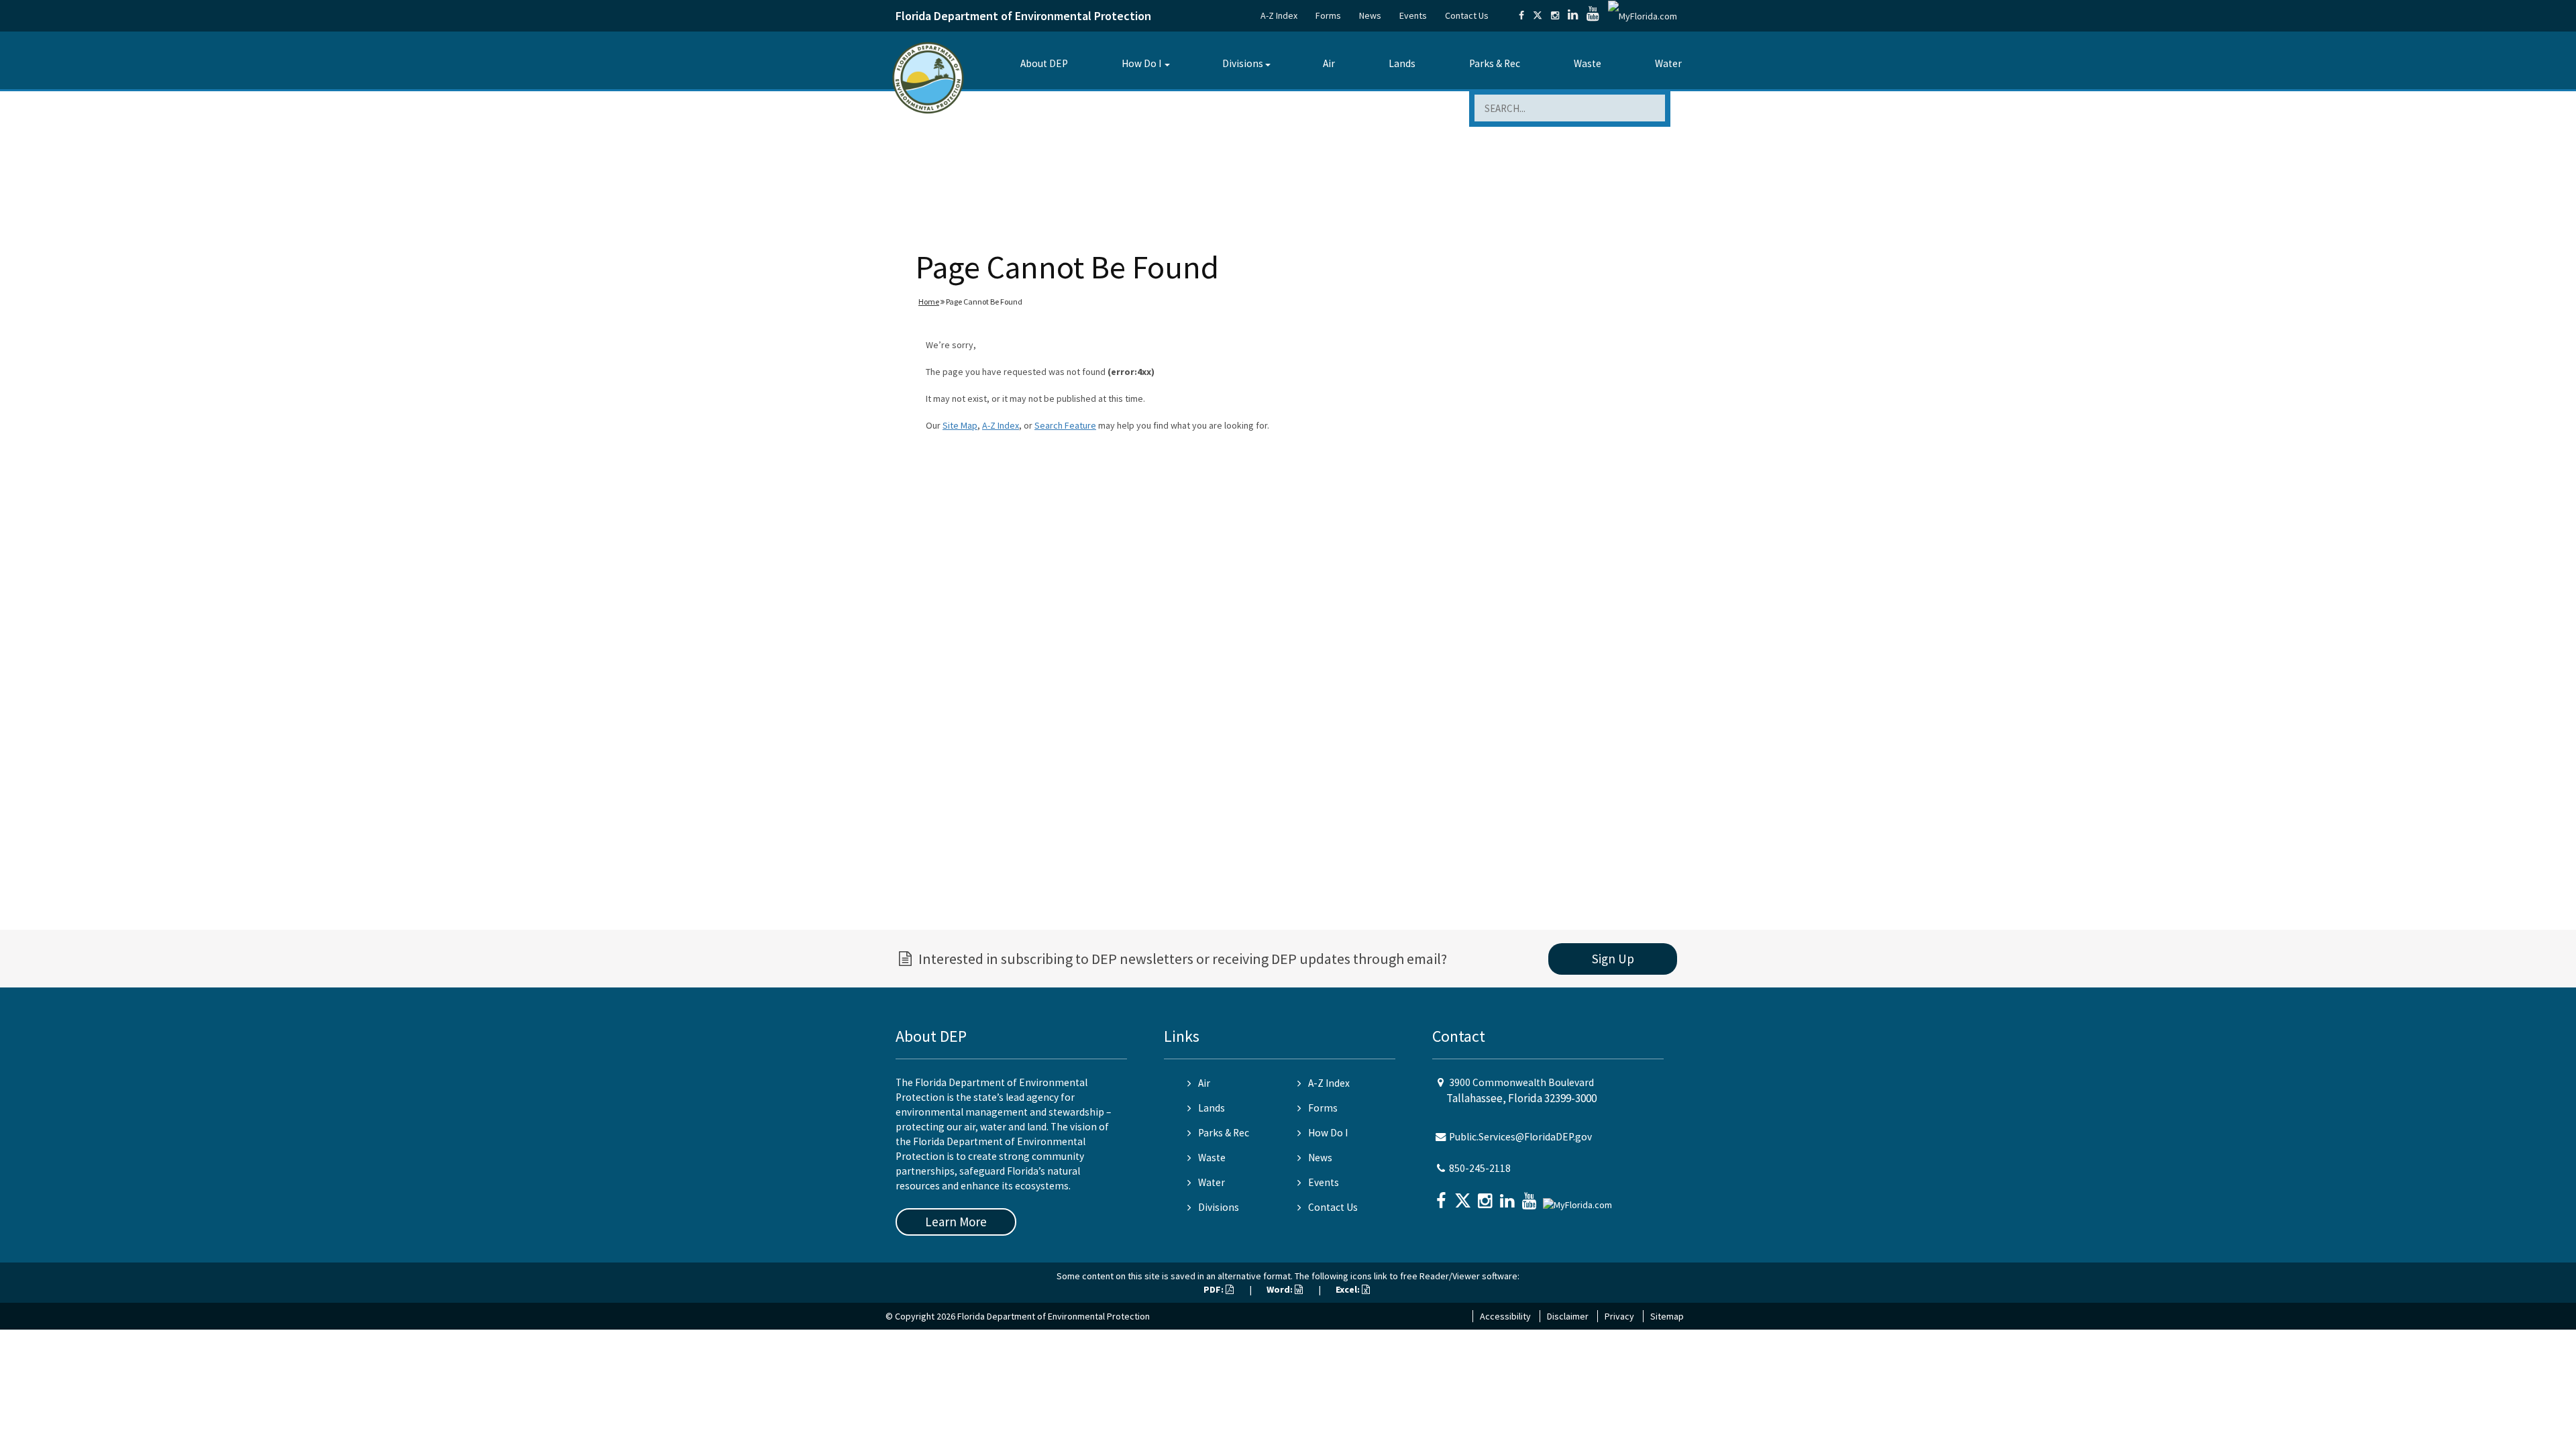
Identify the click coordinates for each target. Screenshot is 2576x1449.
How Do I (1141, 63)
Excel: (1349, 1289)
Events (1413, 15)
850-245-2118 (1480, 1168)
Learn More (956, 1222)
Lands (1402, 63)
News (1370, 15)
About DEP (1044, 63)
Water (1668, 63)
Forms (1328, 15)
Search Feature (1065, 425)
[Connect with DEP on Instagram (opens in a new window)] (1555, 15)
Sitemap (1667, 1316)
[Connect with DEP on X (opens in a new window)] (1538, 15)
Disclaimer (1568, 1316)
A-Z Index (1279, 15)
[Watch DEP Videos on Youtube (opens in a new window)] (1593, 15)
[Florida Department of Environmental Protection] (928, 77)
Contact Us (1467, 15)
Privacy (1619, 1316)
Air (1329, 63)
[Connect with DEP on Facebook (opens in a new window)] (1521, 15)
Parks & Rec (1495, 63)
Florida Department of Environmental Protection (1023, 16)
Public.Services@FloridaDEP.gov (1520, 1137)
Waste (1588, 63)
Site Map (960, 425)
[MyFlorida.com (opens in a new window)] (1643, 15)
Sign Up (1613, 959)
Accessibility (1505, 1316)
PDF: (1215, 1289)
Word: (1281, 1289)
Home (929, 302)
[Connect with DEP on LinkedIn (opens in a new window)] (1573, 15)
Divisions (1243, 63)
